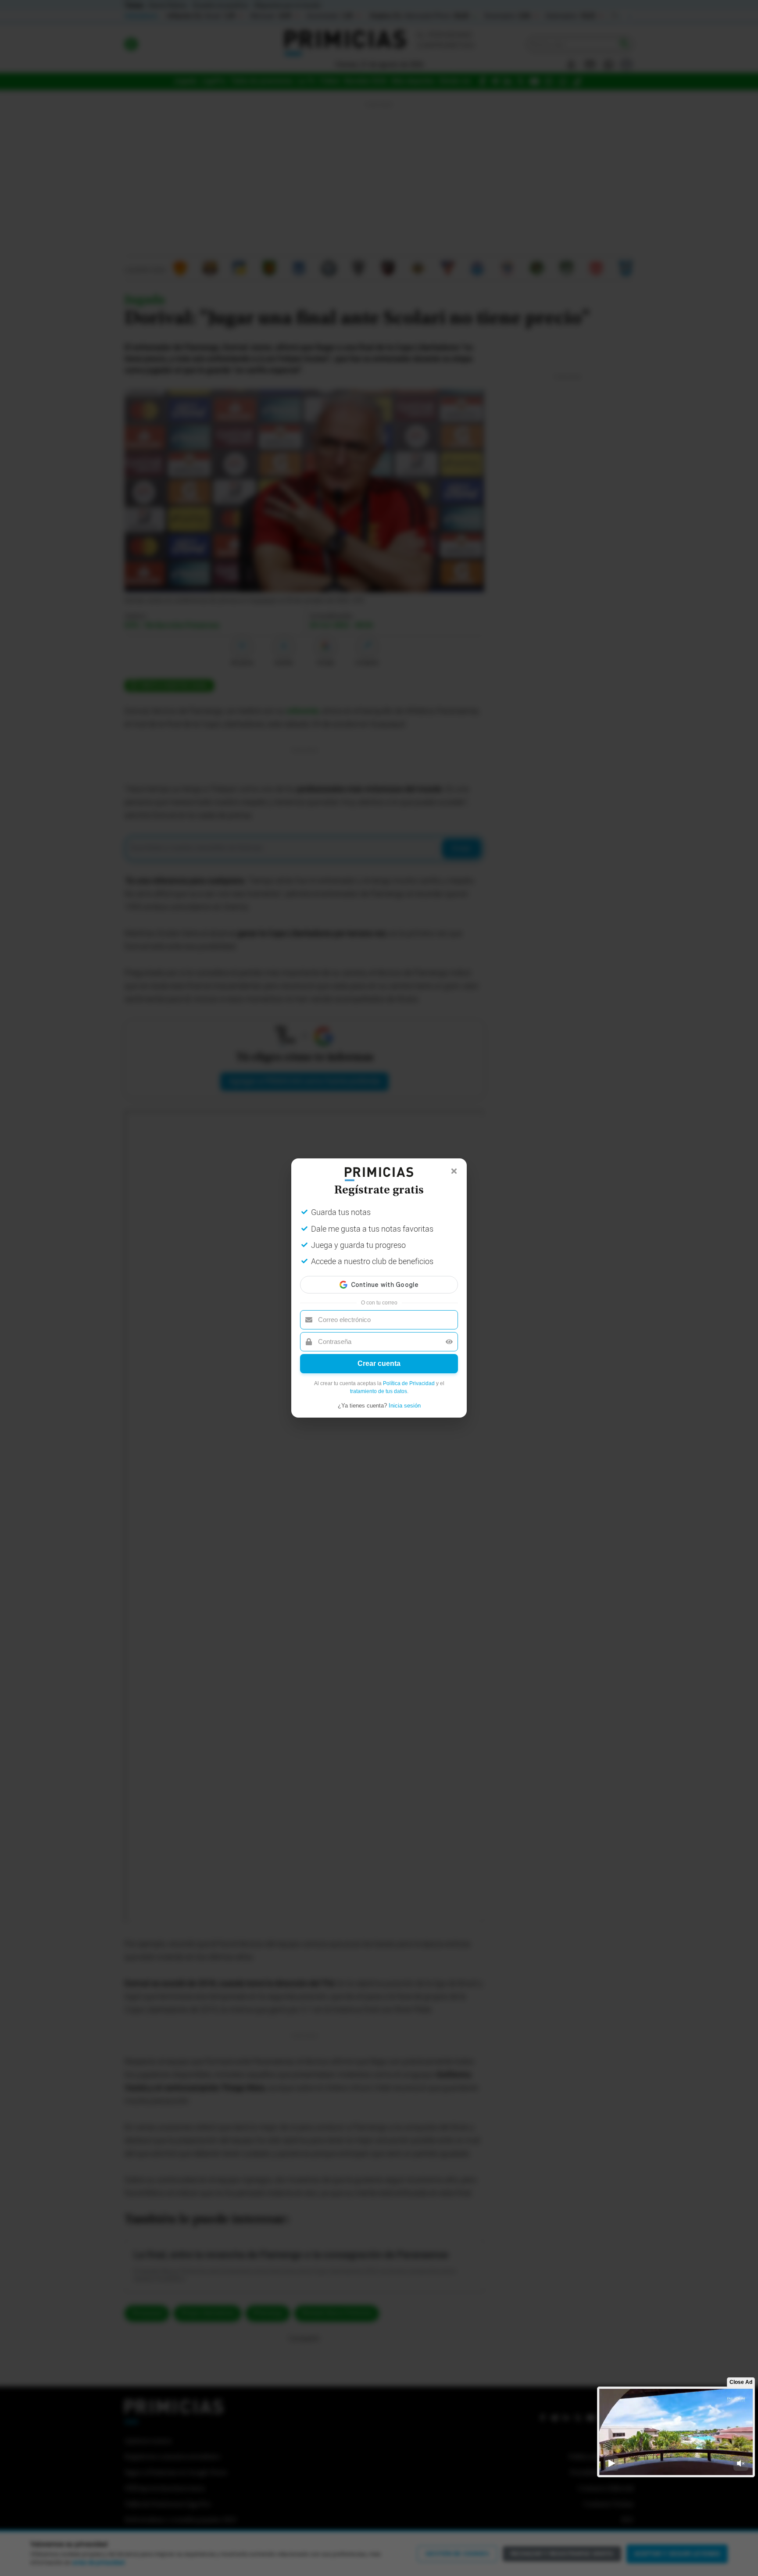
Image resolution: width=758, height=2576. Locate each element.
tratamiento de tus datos (379, 1391)
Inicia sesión (405, 1406)
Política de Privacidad (409, 1383)
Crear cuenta (379, 1363)
